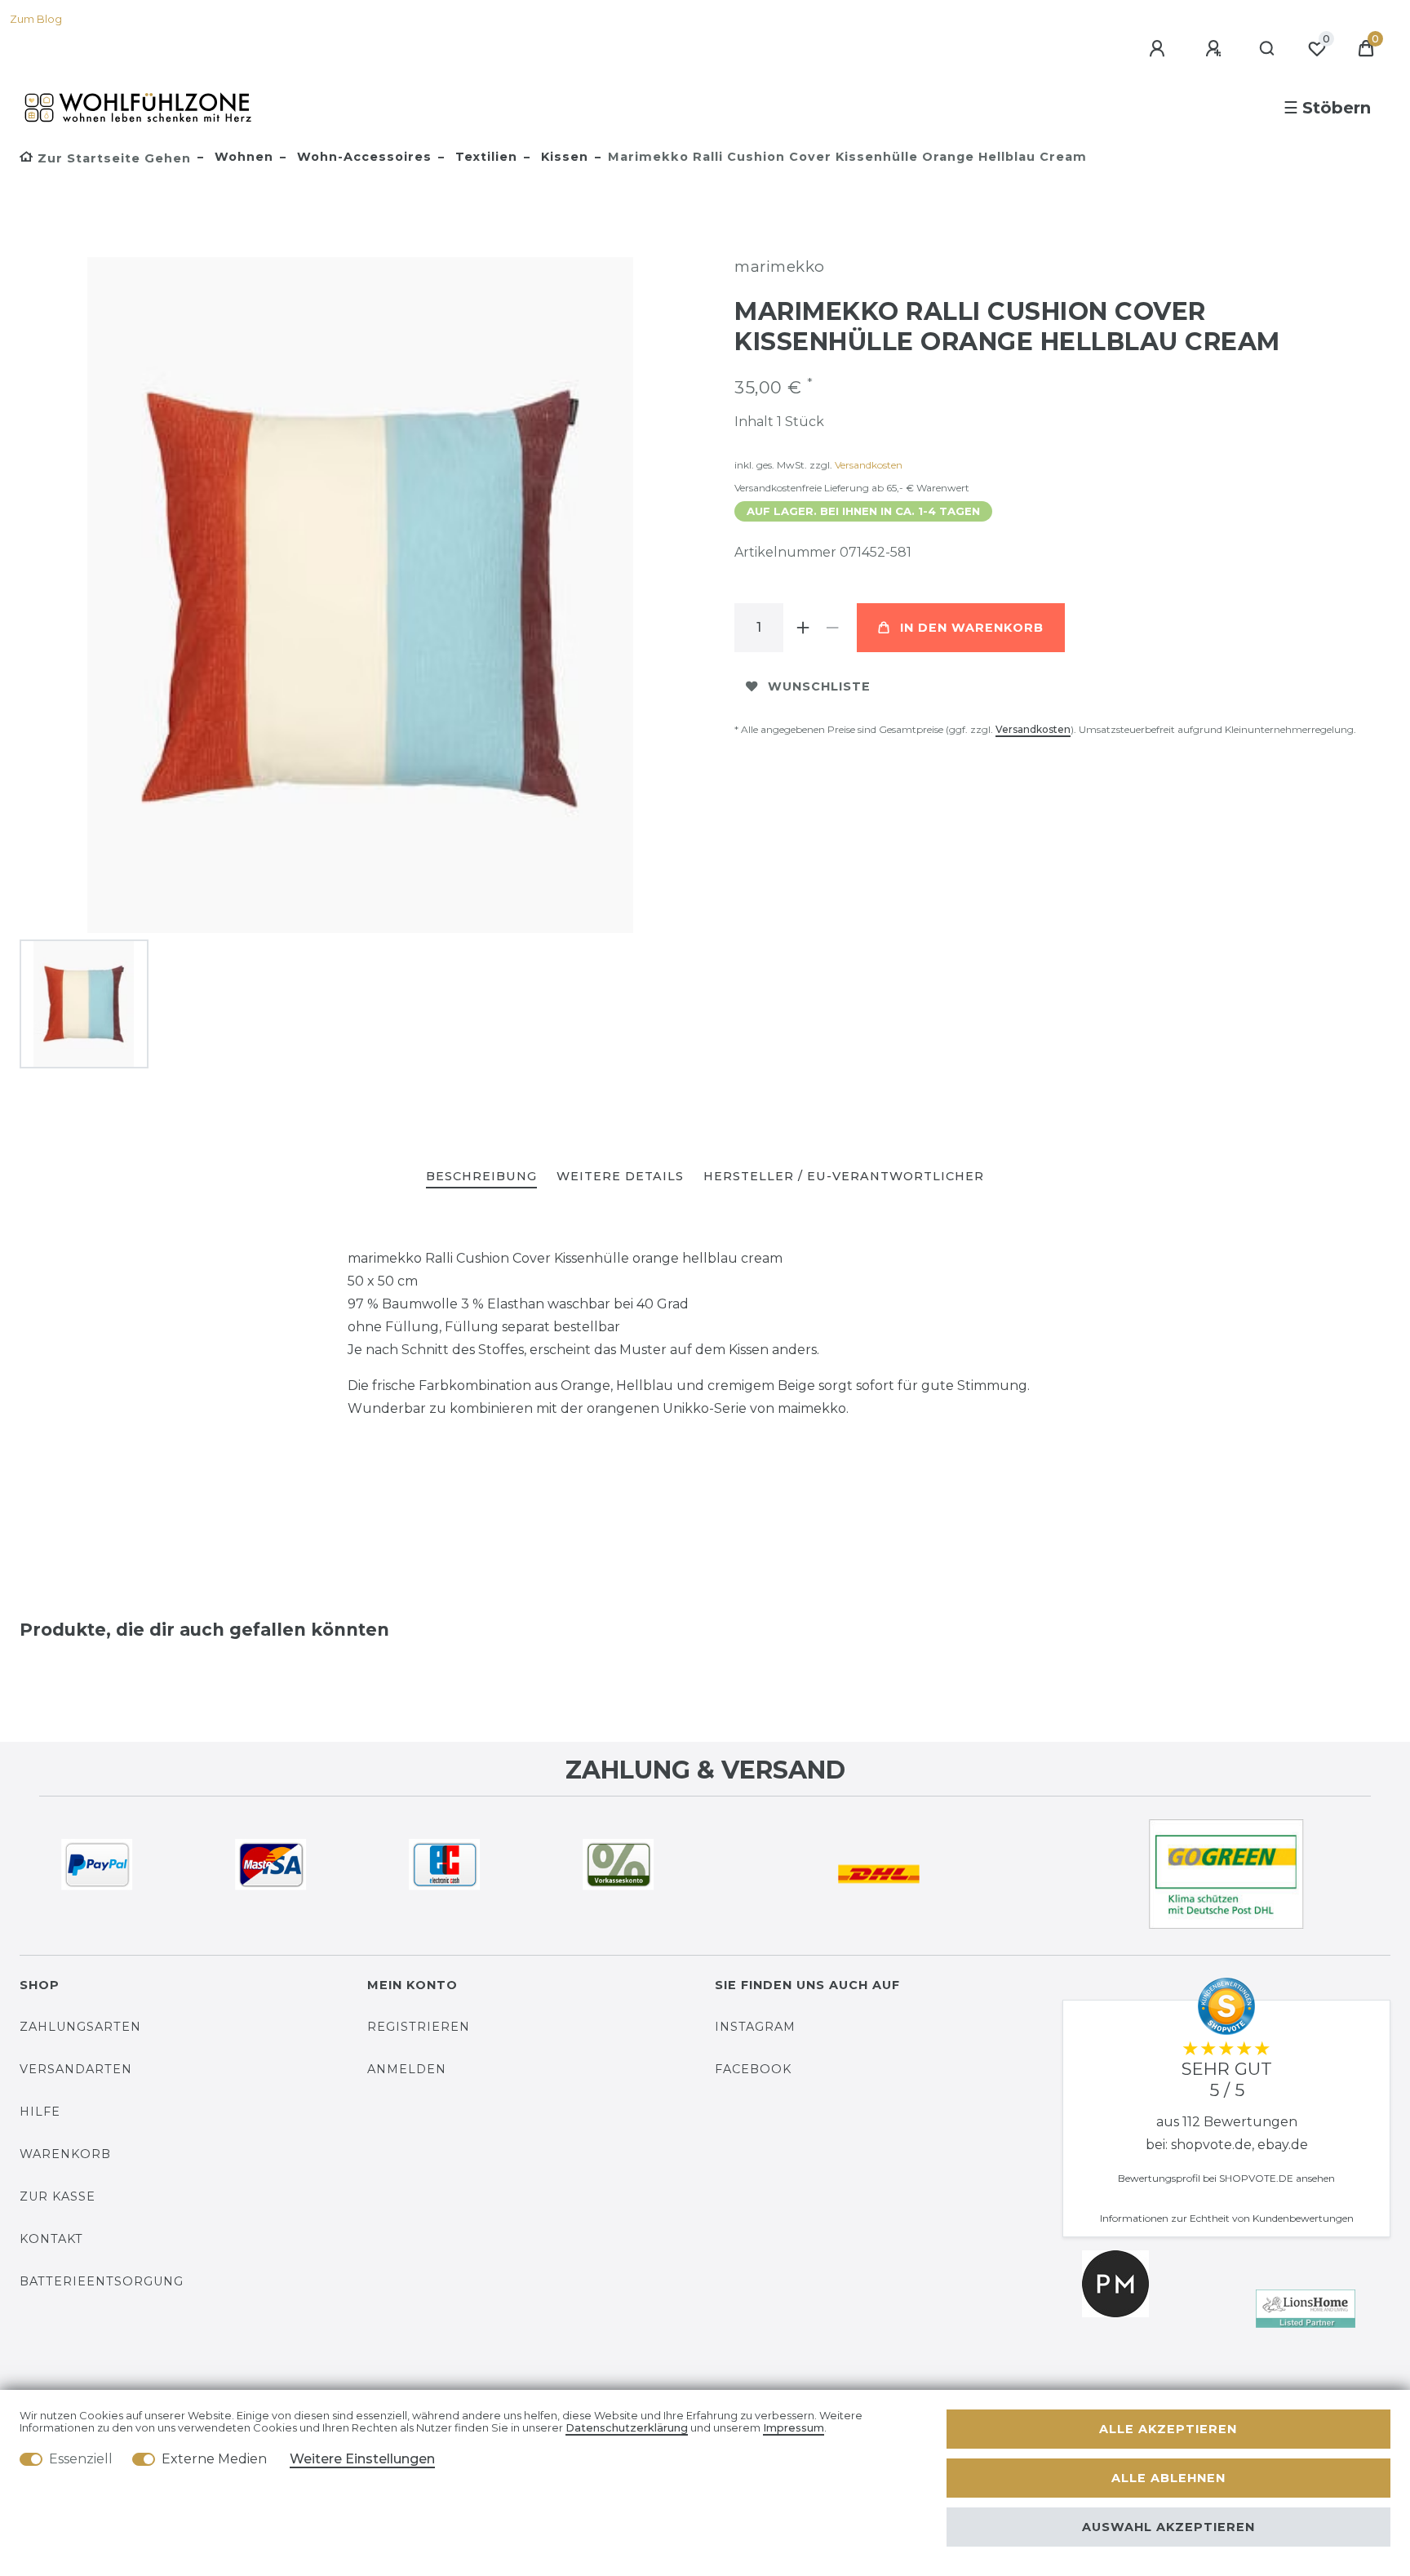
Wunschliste (819, 686)
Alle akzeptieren (1168, 2429)
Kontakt (51, 2239)
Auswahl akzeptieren (1168, 2527)
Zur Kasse (58, 2196)
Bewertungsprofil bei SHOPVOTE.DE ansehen (1226, 2178)
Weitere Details (620, 1176)
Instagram (755, 2027)
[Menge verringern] (832, 628)
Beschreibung (481, 1176)
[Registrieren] (1216, 49)
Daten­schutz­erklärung (627, 2428)
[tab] (481, 1177)
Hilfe (40, 2112)
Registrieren (419, 2027)
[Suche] (1268, 49)
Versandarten (76, 2069)
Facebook (753, 2069)
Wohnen (242, 157)
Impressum (794, 2428)
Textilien (484, 157)
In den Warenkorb (972, 628)
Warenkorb (65, 2154)
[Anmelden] (1159, 49)
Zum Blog (36, 19)
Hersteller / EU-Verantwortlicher (844, 1176)
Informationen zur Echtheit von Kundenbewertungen (1227, 2218)
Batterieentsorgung (102, 2281)
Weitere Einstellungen (362, 2459)
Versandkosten (869, 465)
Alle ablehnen (1168, 2478)
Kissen (563, 157)
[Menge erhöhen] (803, 628)
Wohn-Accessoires (362, 157)
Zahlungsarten (80, 2027)
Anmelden (407, 2069)
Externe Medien (214, 2459)
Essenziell (81, 2459)
